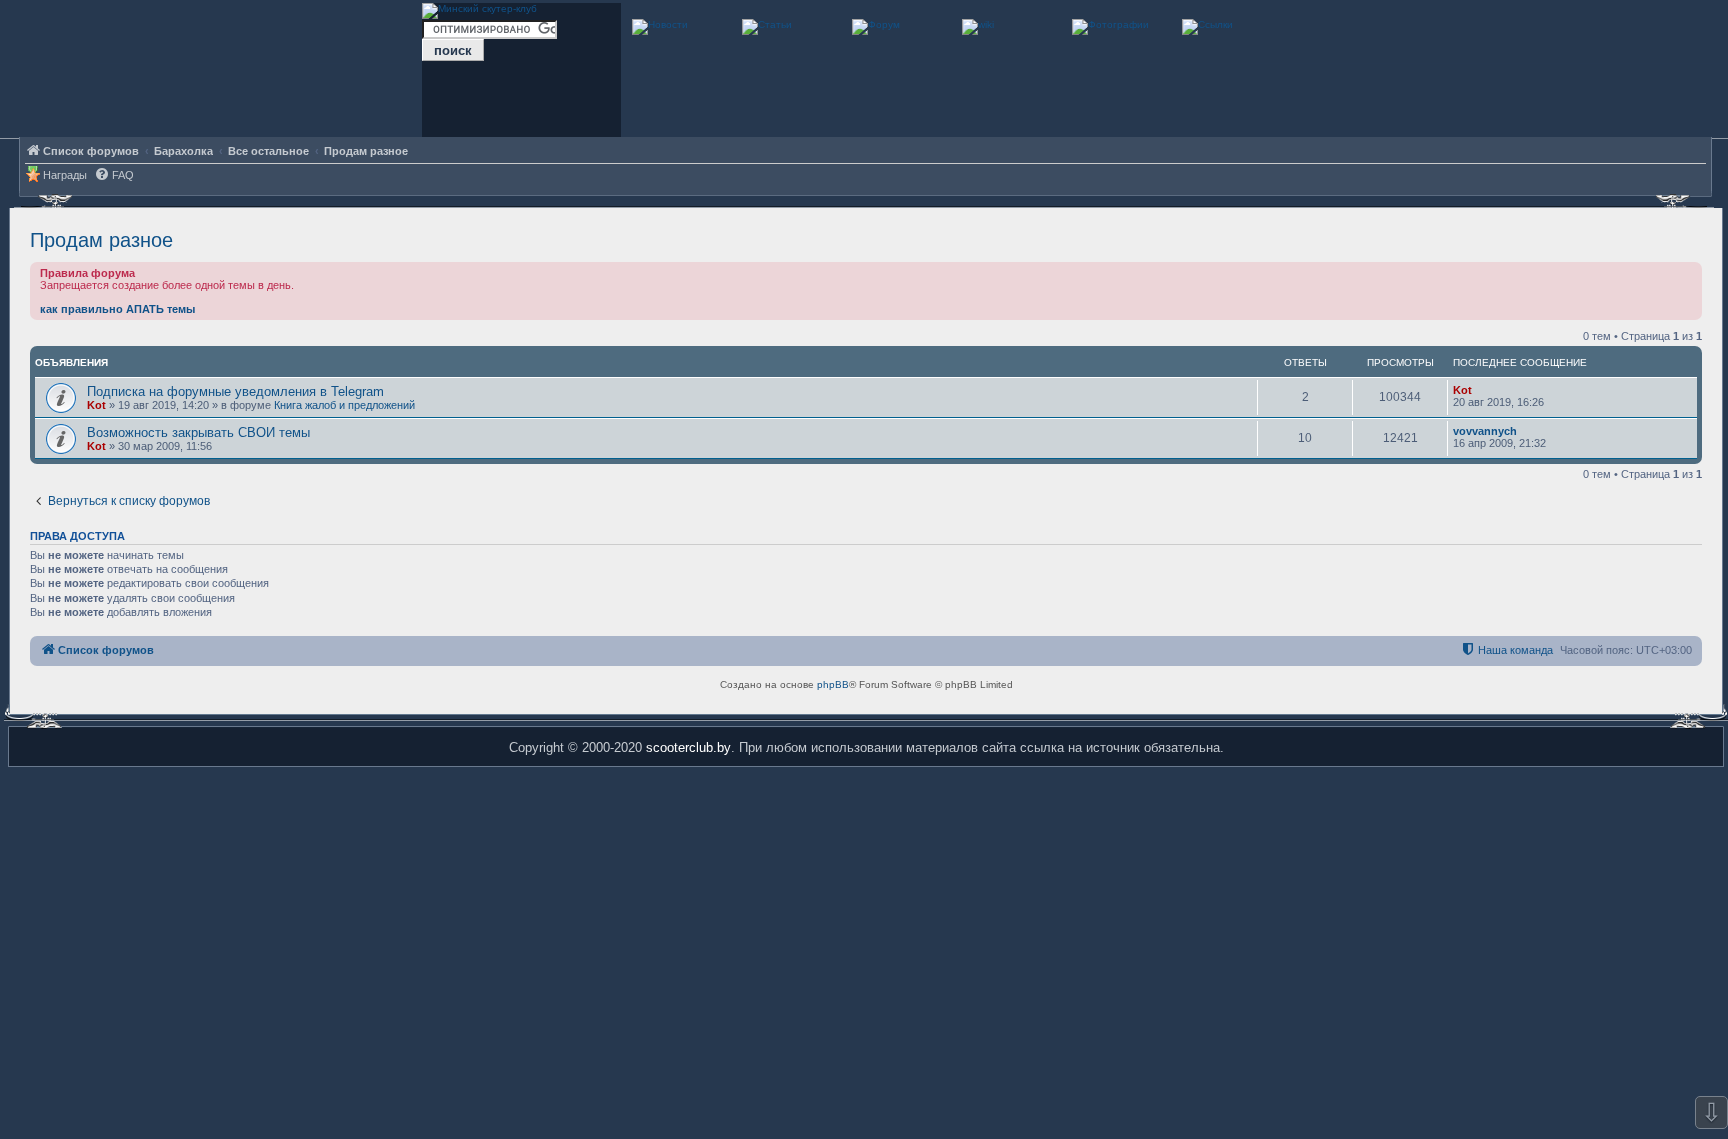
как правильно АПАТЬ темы (117, 309)
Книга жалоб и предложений (344, 405)
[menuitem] (114, 175)
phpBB (833, 684)
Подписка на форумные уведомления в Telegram (235, 391)
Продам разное (101, 240)
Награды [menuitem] (65, 175)
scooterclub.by (688, 747)
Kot (96, 405)
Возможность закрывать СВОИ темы (198, 432)
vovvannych (1485, 431)
